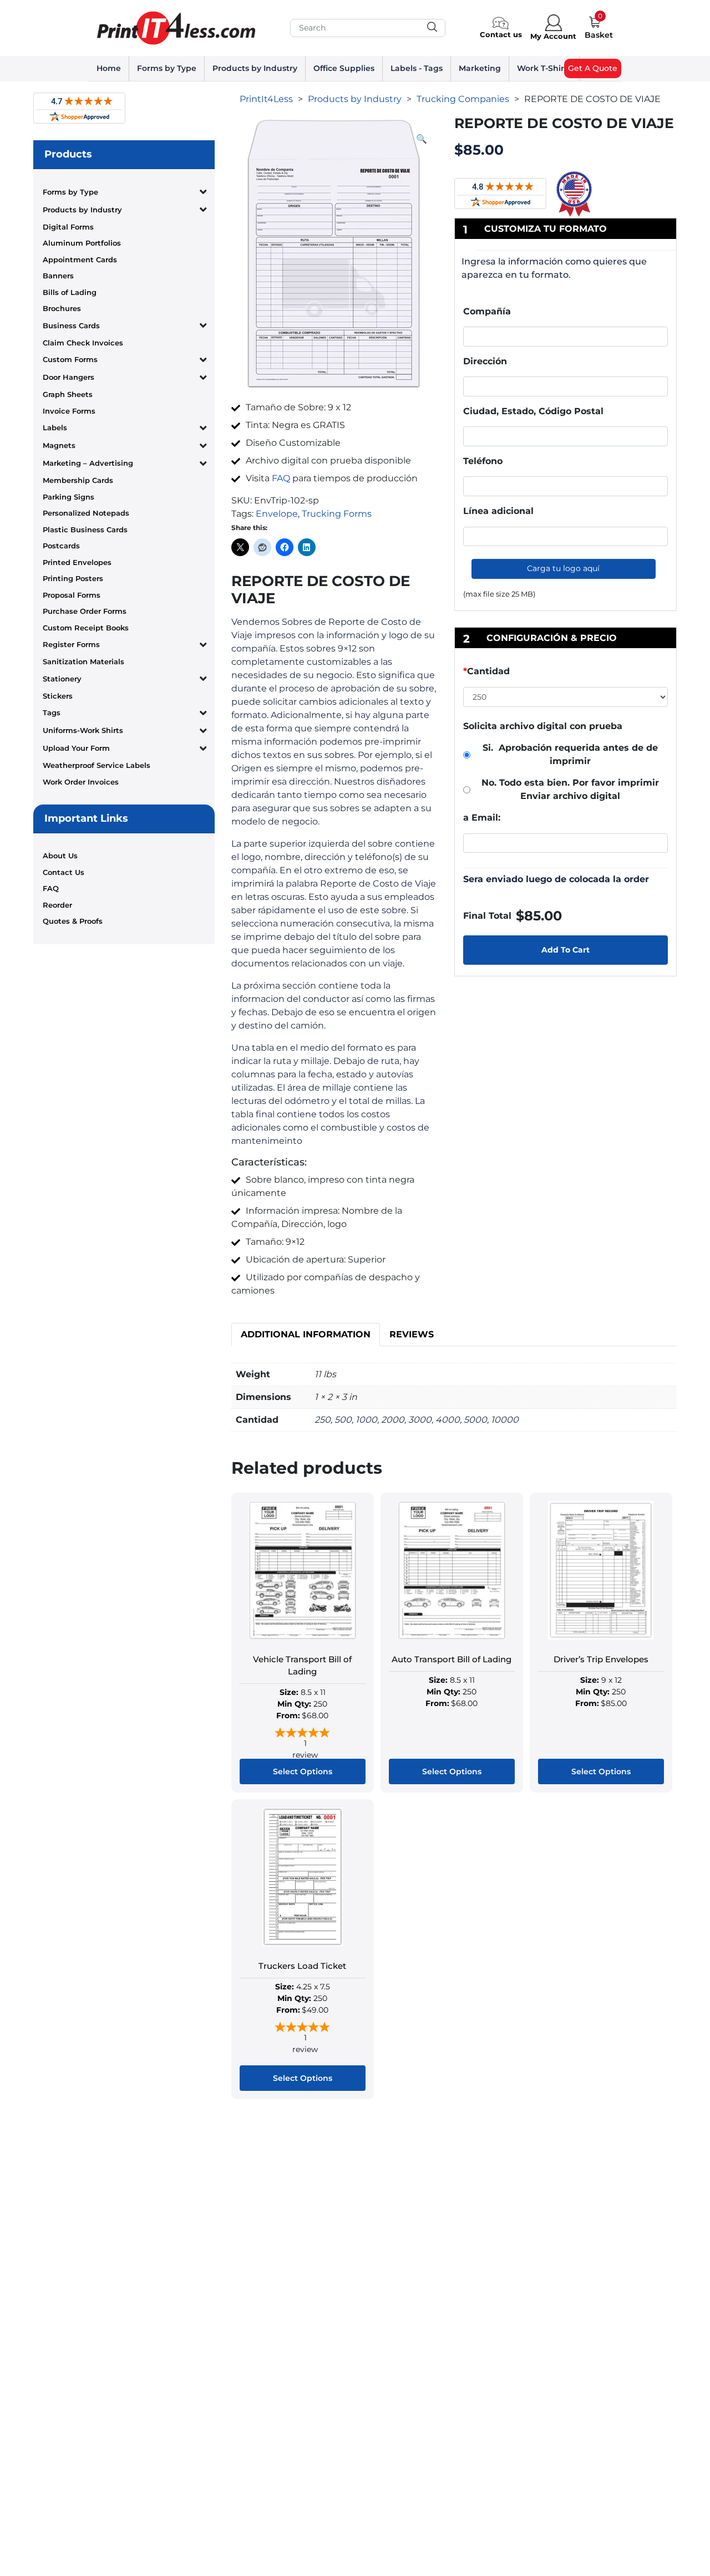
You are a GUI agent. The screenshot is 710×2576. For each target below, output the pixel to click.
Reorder (57, 905)
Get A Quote (593, 68)
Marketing (480, 68)
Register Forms (71, 644)
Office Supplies (344, 68)
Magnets (59, 445)
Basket (599, 35)
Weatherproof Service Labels (97, 765)
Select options (303, 1771)
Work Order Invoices (81, 782)
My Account (553, 36)
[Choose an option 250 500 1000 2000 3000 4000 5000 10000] (566, 699)
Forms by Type (167, 68)
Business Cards (71, 325)
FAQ (51, 888)
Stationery (62, 679)
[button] (422, 139)
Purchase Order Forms (85, 611)
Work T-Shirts (544, 68)
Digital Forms (68, 227)
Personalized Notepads (86, 513)
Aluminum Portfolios (82, 243)
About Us (60, 856)
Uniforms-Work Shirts (83, 730)
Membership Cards (78, 480)
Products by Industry (255, 68)
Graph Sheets (68, 394)
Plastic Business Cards (85, 530)
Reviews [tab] (412, 1334)
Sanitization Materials (83, 661)
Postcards (61, 546)
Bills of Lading (70, 292)
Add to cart (566, 950)
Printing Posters (73, 578)
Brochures (62, 308)
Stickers (58, 696)
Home (109, 68)
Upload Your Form (76, 748)
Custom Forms (70, 359)
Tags (52, 712)
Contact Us (64, 872)
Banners (58, 276)
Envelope (277, 514)
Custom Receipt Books (86, 628)
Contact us (501, 34)
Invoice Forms (69, 411)
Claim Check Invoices (83, 343)
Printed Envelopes (77, 562)
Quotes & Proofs (73, 921)
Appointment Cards (80, 259)
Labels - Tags (417, 68)
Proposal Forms (72, 595)
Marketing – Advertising (88, 463)
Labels (55, 427)
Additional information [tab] (306, 1334)
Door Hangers (69, 377)
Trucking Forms (337, 514)
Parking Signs (69, 497)
